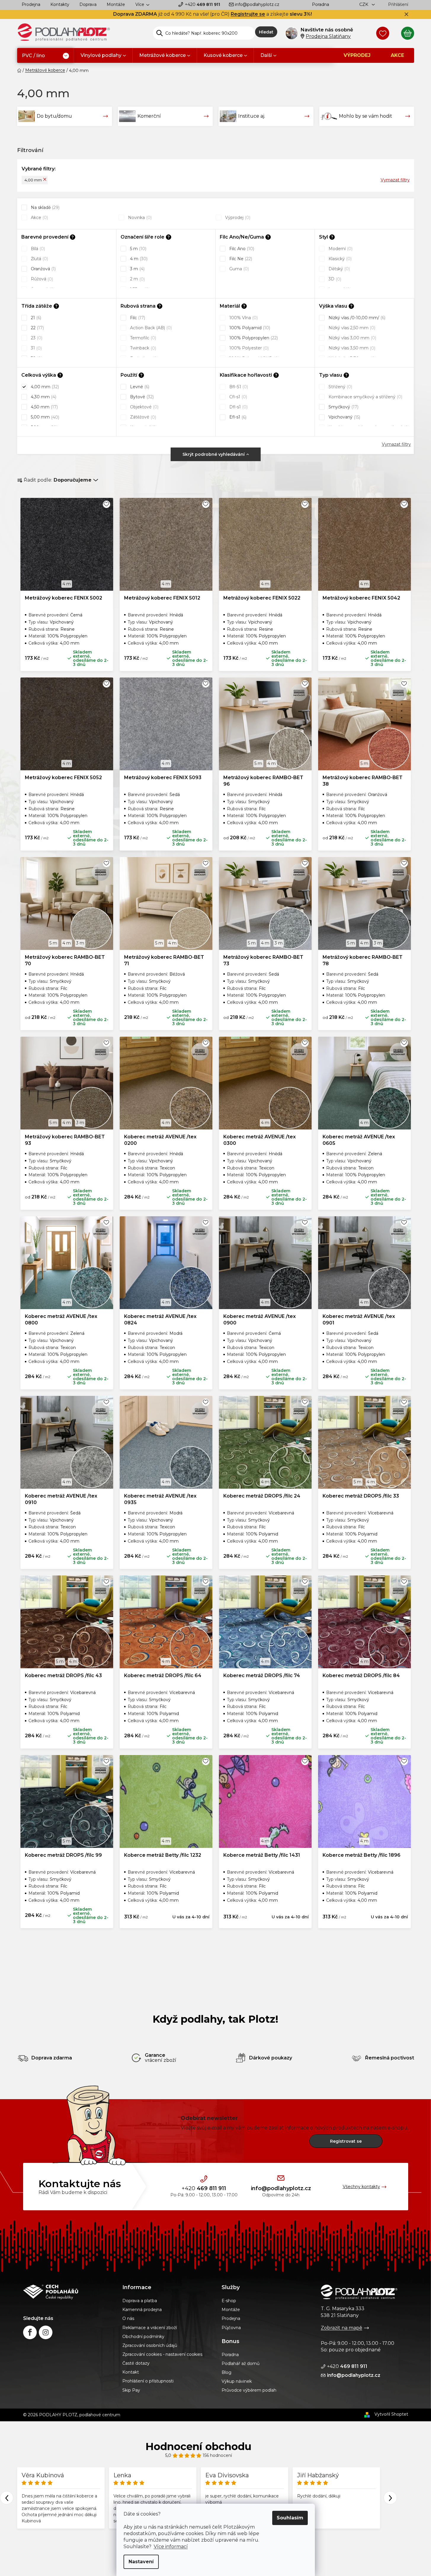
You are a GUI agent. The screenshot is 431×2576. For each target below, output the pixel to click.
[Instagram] (46, 2332)
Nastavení (141, 2562)
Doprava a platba (140, 2301)
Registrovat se (346, 2141)
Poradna (321, 4)
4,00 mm (33, 180)
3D (334, 279)
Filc (137, 318)
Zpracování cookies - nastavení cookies (162, 2354)
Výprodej (237, 218)
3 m (137, 269)
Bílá (37, 249)
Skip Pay (131, 2390)
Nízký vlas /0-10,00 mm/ (356, 318)
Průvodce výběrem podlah (249, 2390)
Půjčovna (231, 2328)
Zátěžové (142, 417)
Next (390, 2498)
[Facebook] (30, 2332)
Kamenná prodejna (142, 2310)
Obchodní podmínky (143, 2337)
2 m (137, 279)
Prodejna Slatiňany (328, 36)
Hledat (266, 32)
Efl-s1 (237, 417)
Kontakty (60, 4)
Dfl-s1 (238, 407)
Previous (7, 2498)
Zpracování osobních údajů (150, 2345)
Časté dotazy (136, 2363)
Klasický (339, 259)
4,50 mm (44, 407)
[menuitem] (45, 56)
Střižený (340, 387)
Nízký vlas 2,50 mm (351, 328)
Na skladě (45, 207)
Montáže (116, 4)
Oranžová (43, 269)
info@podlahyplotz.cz (257, 4)
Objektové (144, 407)
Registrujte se (248, 14)
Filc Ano (241, 249)
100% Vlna (243, 318)
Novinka (139, 218)
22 (37, 328)
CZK (364, 4)
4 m (138, 259)
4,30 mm (43, 397)
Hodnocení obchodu (198, 2446)
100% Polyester (248, 348)
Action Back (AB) (150, 328)
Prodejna (31, 4)
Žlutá (39, 259)
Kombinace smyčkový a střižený (365, 397)
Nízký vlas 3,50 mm (351, 348)
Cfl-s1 (238, 397)
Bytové (141, 397)
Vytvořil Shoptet (391, 2414)
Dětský (339, 269)
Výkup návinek (237, 2381)
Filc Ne (240, 259)
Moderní (340, 249)
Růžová (41, 279)
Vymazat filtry (395, 180)
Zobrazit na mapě (342, 2328)
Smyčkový (343, 407)
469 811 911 (202, 4)
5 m (138, 249)
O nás (128, 2318)
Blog (226, 2372)
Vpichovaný (344, 417)
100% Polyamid (249, 328)
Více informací (171, 2547)
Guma (238, 269)
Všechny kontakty (361, 2187)
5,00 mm (44, 417)
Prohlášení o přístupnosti (148, 2381)
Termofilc (142, 338)
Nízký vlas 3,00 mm (352, 338)
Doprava (88, 4)
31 (36, 348)
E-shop (229, 2301)
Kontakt (131, 2372)
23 (36, 338)
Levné (139, 387)
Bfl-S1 (238, 387)
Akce (39, 218)
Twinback (142, 348)
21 (35, 318)
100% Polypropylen (253, 338)
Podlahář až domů (241, 2364)
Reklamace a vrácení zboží (150, 2328)
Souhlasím (290, 2518)
